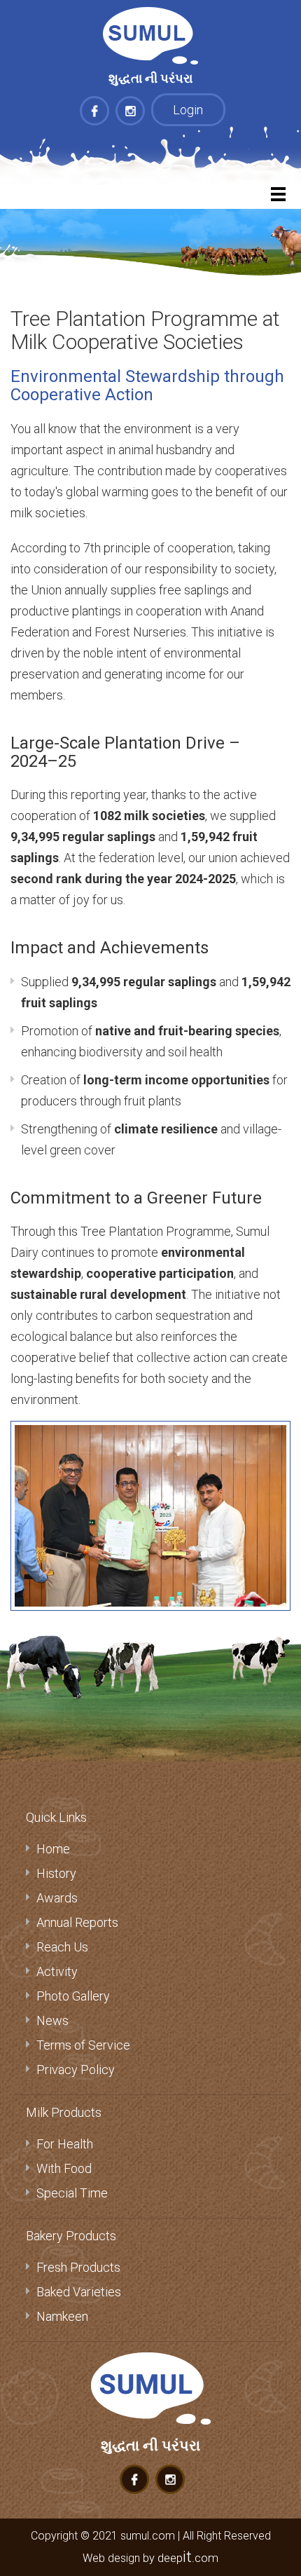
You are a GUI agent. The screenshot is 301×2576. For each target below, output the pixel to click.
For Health (65, 2144)
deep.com (188, 2558)
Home (53, 1849)
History (56, 1873)
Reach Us (62, 1947)
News (52, 2020)
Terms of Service (83, 2045)
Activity (57, 1971)
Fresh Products (78, 2267)
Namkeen (62, 2316)
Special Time (72, 2193)
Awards (57, 1898)
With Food (64, 2168)
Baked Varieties (79, 2292)
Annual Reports (77, 1922)
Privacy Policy (76, 2070)
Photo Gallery (73, 1996)
